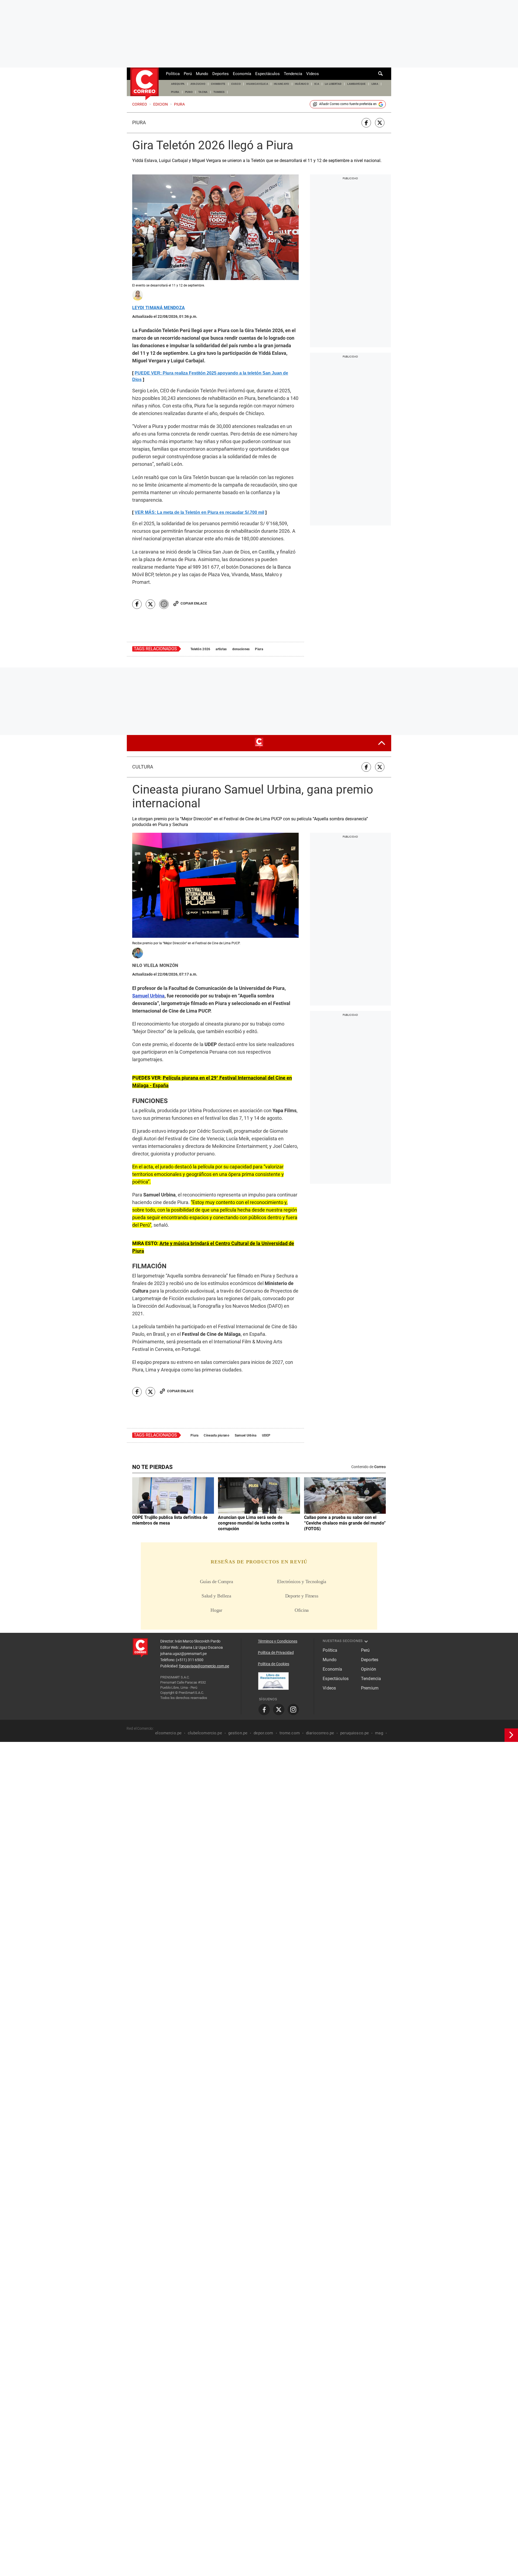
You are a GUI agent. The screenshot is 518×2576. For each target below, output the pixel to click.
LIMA (375, 84)
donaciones (241, 790)
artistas (221, 790)
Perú (188, 74)
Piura (139, 123)
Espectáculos (267, 74)
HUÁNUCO (302, 84)
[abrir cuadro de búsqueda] (381, 74)
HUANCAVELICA (257, 84)
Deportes (221, 74)
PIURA (175, 92)
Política (173, 74)
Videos (313, 74)
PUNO (189, 92)
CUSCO (236, 84)
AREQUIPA (178, 84)
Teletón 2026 (200, 790)
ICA (317, 84)
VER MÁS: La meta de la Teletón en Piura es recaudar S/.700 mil (199, 654)
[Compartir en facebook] (366, 123)
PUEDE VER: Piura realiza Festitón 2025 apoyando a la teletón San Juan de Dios (210, 376)
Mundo (202, 74)
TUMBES (219, 92)
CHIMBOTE (218, 84)
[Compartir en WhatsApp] (164, 745)
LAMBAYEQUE (356, 84)
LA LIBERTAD (333, 84)
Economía (242, 74)
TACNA (203, 92)
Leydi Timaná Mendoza (159, 308)
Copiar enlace (194, 745)
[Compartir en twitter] (380, 123)
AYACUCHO (198, 84)
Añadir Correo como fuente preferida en (348, 104)
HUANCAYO (282, 84)
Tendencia (293, 74)
